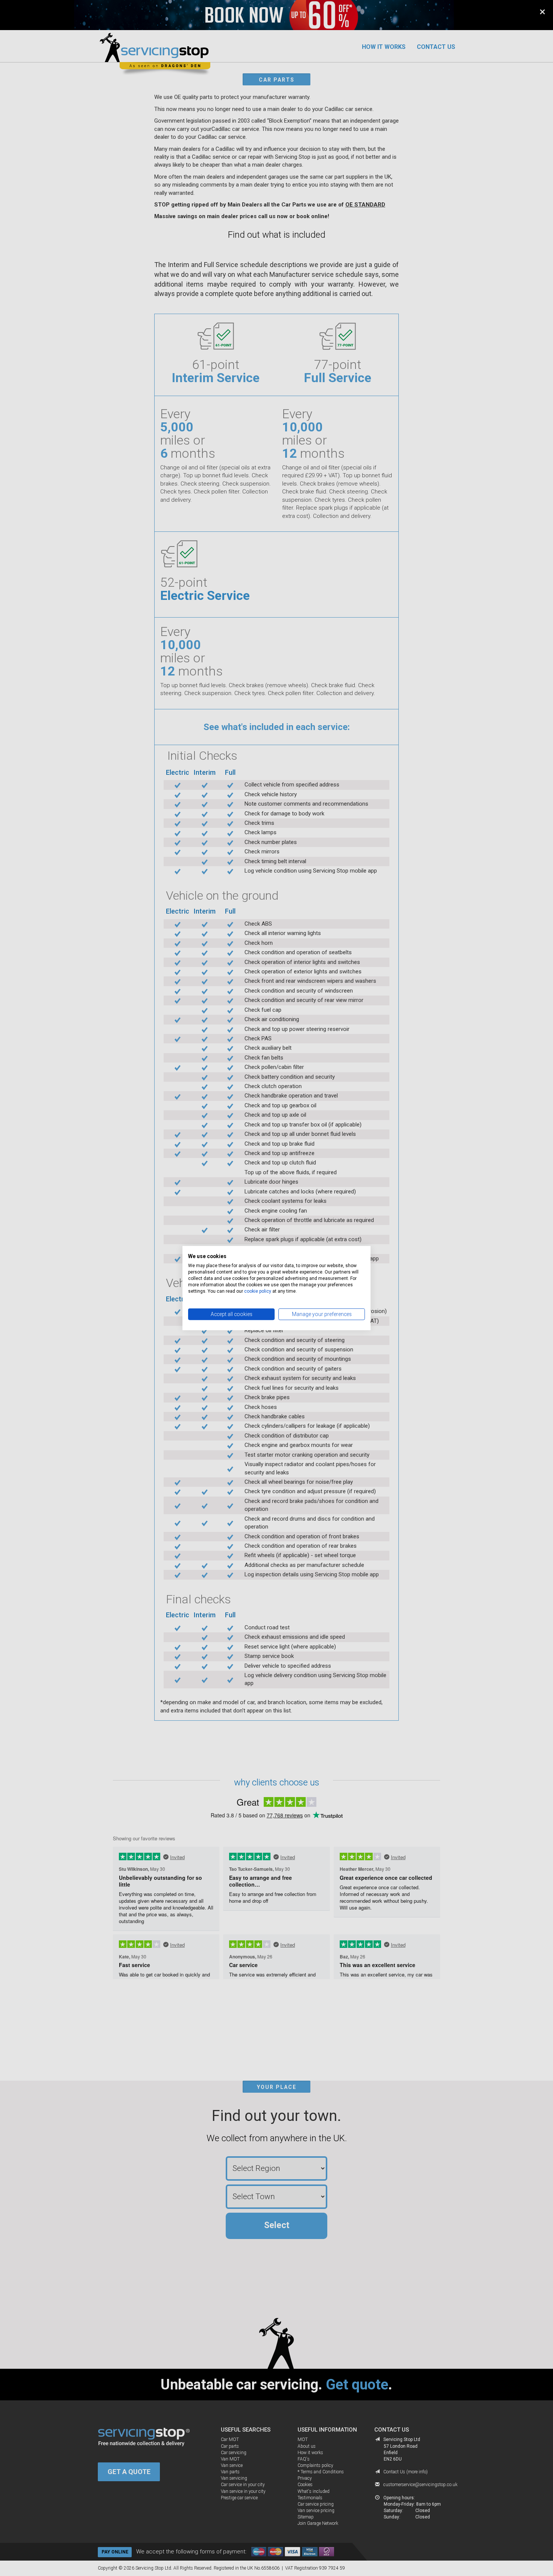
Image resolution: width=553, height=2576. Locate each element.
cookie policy (258, 1291)
